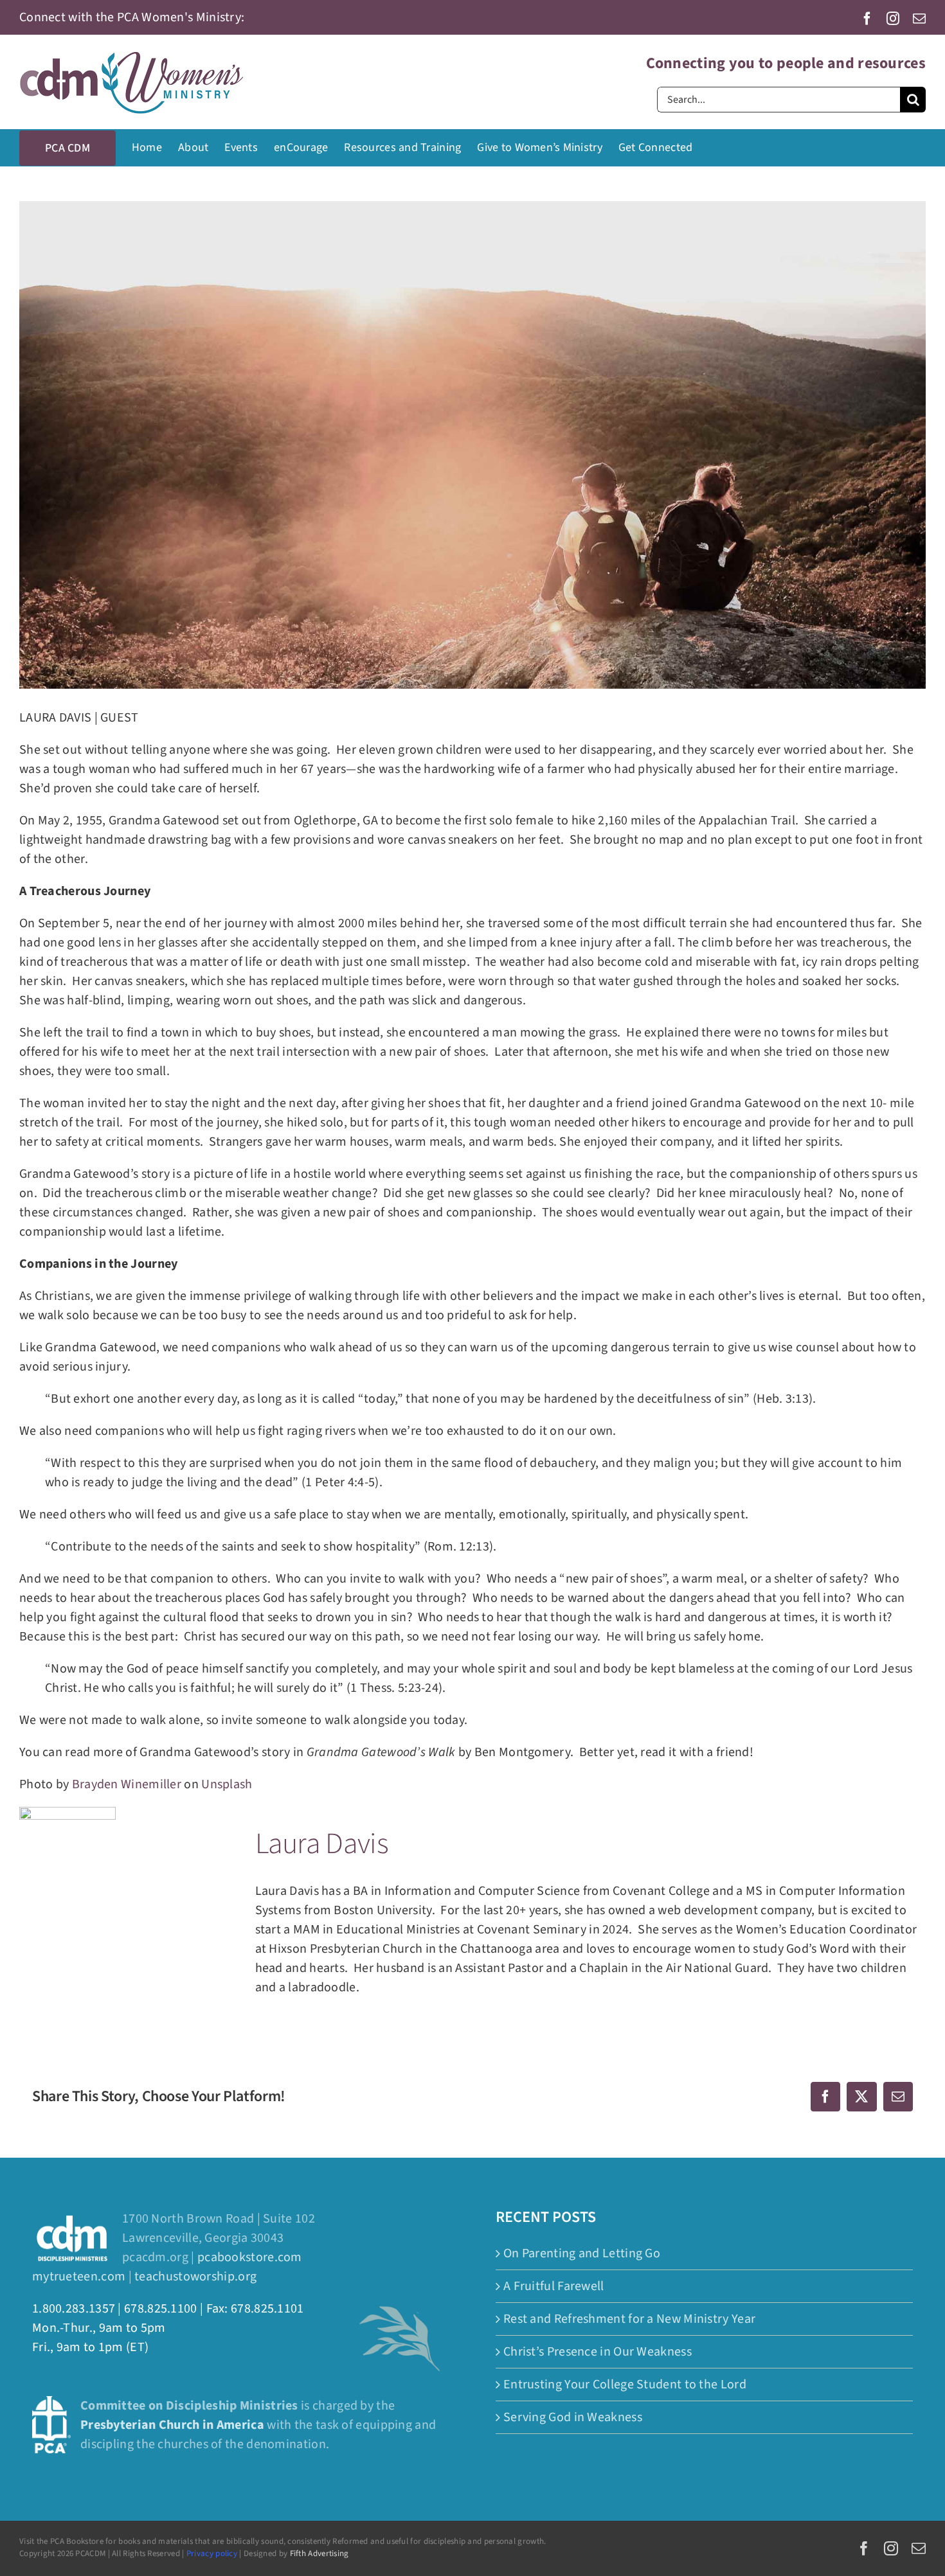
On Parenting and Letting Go (582, 2253)
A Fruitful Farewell (554, 2286)
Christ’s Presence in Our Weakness (598, 2352)
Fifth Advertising (319, 2554)
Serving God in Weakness (573, 2417)
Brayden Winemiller (127, 1784)
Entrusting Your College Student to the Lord (625, 2385)
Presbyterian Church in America (172, 2425)
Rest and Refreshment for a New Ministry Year (629, 2319)
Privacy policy (212, 2554)
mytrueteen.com (79, 2277)
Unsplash (227, 1784)
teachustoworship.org (195, 2277)
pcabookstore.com (250, 2257)
